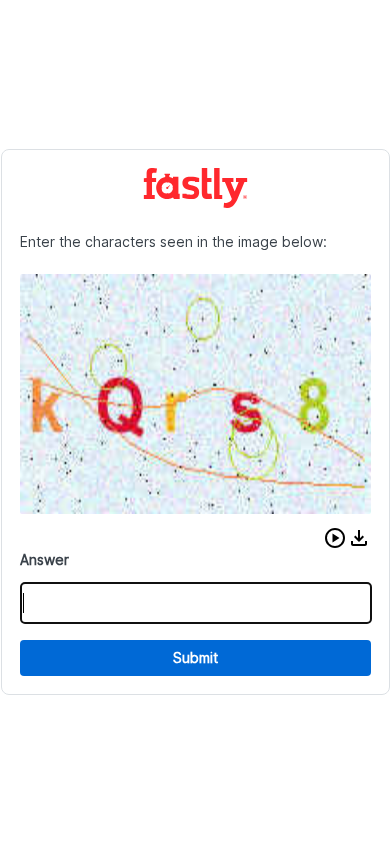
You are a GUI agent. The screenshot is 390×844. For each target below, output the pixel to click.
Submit (195, 657)
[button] (335, 538)
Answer (44, 559)
